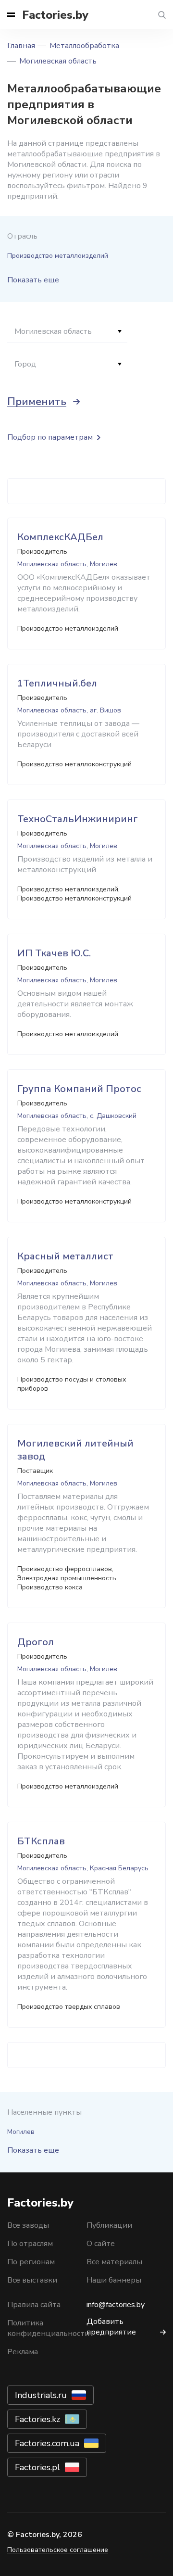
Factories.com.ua (47, 2443)
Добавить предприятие (111, 2327)
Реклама (23, 2352)
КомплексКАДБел (60, 537)
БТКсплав (41, 1841)
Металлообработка (84, 46)
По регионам (31, 2262)
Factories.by (55, 15)
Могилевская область (58, 61)
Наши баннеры (114, 2280)
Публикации (109, 2225)
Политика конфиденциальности (48, 2328)
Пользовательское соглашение (58, 2550)
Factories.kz (37, 2419)
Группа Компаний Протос (79, 1089)
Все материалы (114, 2262)
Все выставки (32, 2280)
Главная (21, 46)
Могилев (21, 2132)
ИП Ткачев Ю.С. (54, 953)
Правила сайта (34, 2305)
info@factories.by (116, 2305)
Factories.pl (37, 2467)
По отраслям (30, 2244)
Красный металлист (65, 1256)
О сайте (101, 2244)
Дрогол (36, 1642)
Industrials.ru (41, 2395)
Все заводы (28, 2225)
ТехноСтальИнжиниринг (78, 819)
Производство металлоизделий (58, 256)
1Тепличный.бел (57, 683)
